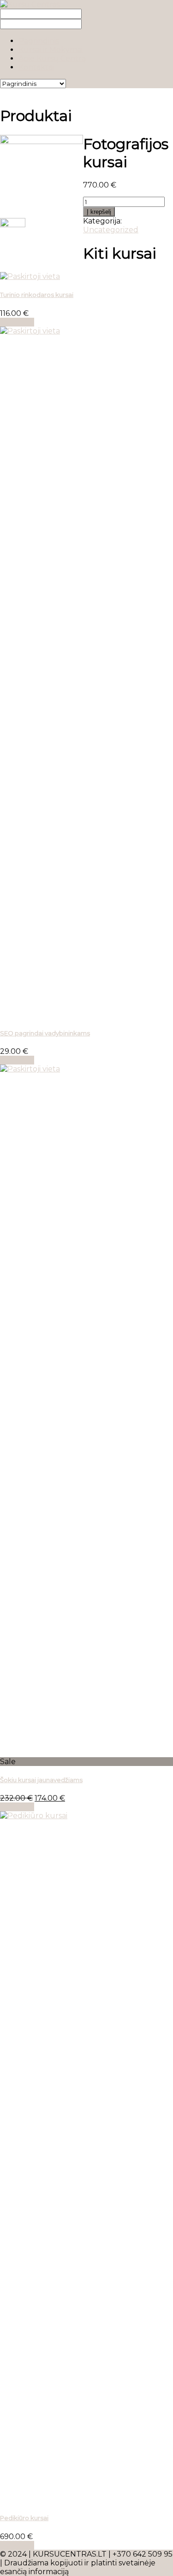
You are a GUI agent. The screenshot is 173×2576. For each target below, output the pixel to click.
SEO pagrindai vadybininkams (45, 1033)
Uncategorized (111, 230)
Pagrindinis (39, 41)
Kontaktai (36, 67)
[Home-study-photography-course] (42, 142)
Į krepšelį (99, 212)
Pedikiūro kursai (24, 2518)
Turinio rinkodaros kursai (37, 295)
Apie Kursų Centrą (52, 58)
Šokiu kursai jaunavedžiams (41, 1780)
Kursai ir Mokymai (51, 50)
